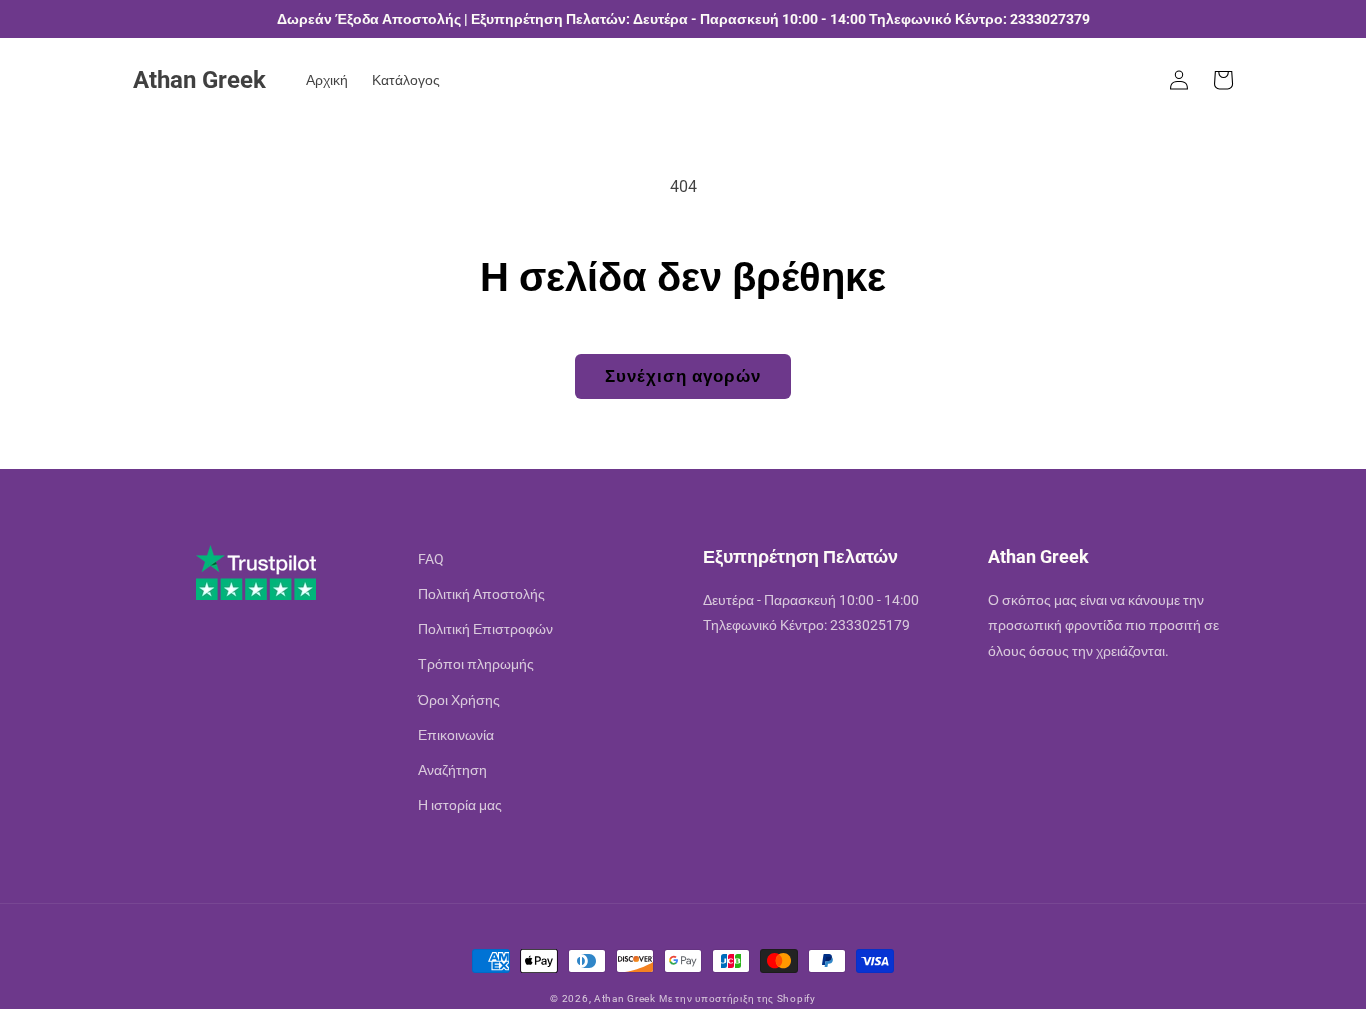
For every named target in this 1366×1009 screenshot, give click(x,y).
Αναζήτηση (452, 770)
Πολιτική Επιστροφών (485, 629)
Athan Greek (625, 998)
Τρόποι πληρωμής (476, 664)
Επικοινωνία (456, 735)
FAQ (431, 559)
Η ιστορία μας (460, 805)
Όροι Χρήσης (459, 700)
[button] (1223, 80)
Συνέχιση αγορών (683, 376)
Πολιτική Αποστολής (481, 594)
